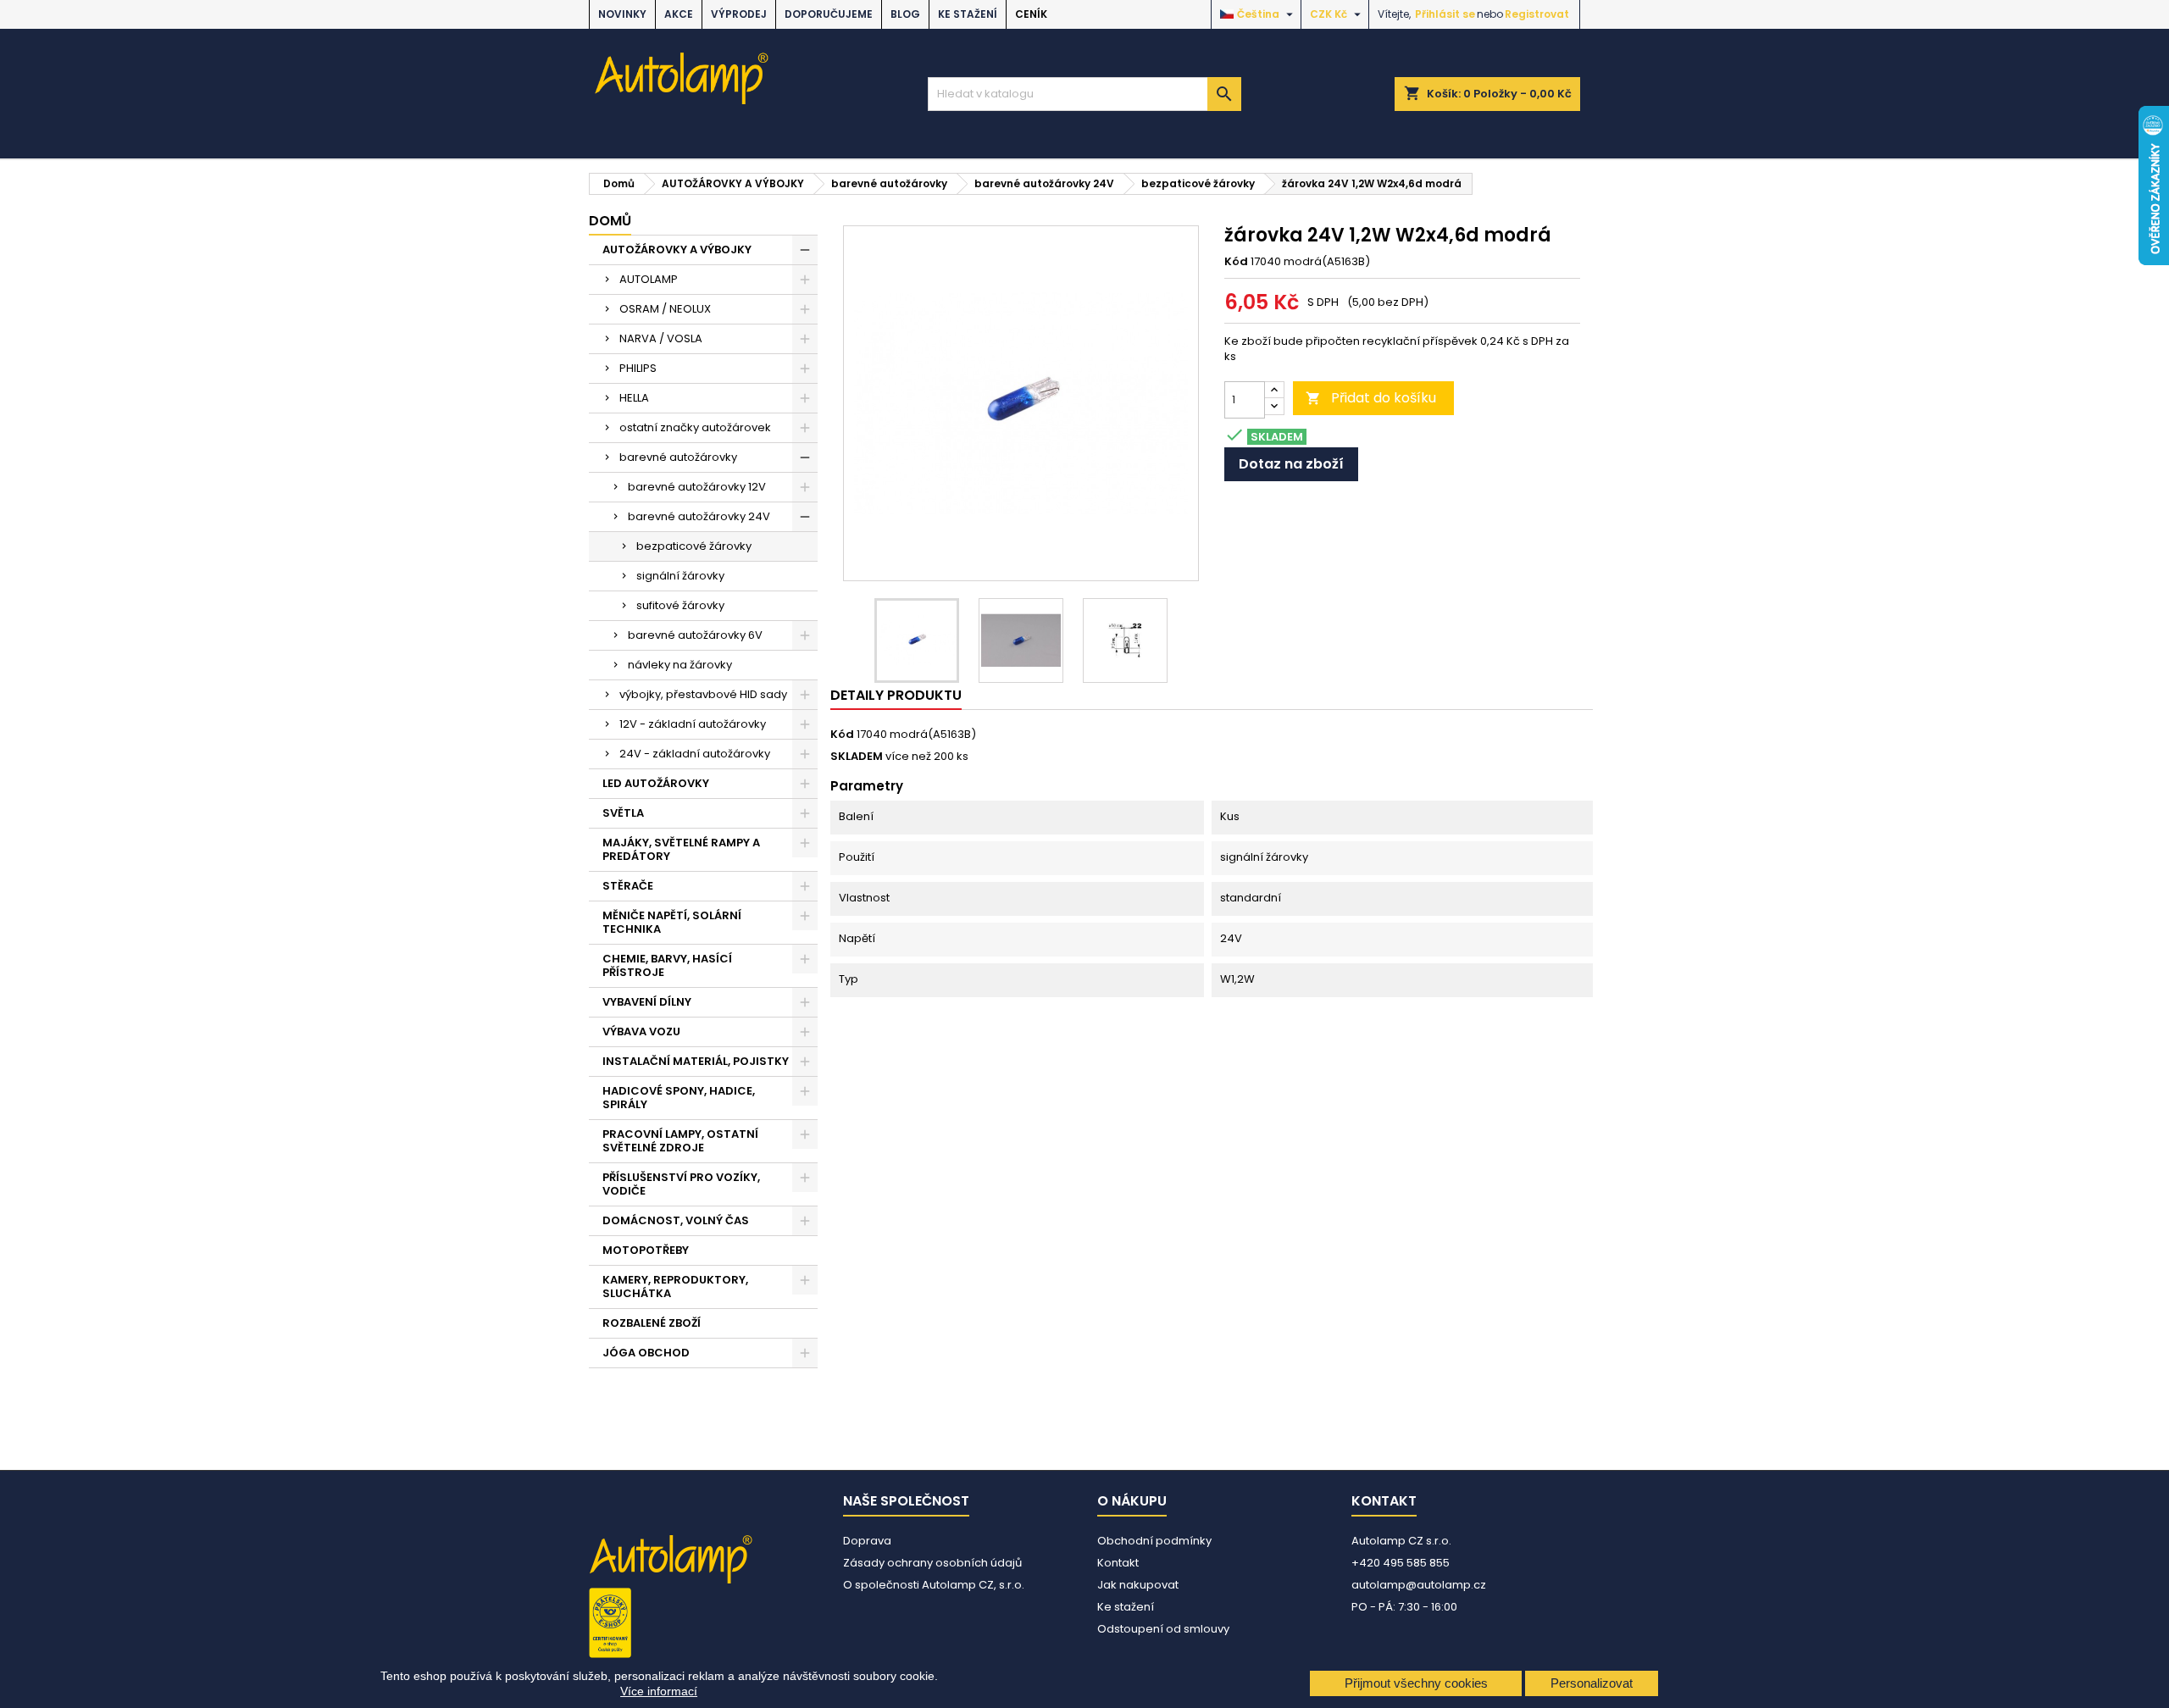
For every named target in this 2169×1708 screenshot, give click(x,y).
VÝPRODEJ (739, 14)
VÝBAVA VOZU (641, 1031)
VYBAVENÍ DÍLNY (647, 1002)
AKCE (679, 14)
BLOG (905, 14)
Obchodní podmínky (1154, 1541)
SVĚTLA (623, 813)
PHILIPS (638, 368)
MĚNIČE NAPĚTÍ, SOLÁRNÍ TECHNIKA (672, 922)
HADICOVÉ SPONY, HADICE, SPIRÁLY (679, 1098)
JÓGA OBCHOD (646, 1353)
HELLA (634, 398)
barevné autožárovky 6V (695, 635)
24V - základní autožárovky (695, 754)
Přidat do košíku (1371, 398)
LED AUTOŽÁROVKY (656, 783)
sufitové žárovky (680, 605)
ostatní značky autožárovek (695, 427)
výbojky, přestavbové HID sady (703, 694)
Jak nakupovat (1138, 1585)
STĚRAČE (628, 886)
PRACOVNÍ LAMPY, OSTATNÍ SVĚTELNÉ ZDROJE (680, 1141)
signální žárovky (680, 576)
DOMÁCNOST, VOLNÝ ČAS (676, 1220)
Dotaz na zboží (1291, 464)
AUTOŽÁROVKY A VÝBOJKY (677, 250)
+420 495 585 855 (1401, 1563)
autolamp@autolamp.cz (1419, 1585)
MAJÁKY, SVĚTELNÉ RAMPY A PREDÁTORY (681, 849)
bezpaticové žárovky (694, 546)
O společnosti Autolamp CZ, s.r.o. (934, 1585)
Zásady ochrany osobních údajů (932, 1563)
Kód (1236, 262)
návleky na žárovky (680, 665)
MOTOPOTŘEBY (646, 1250)
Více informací (659, 1691)
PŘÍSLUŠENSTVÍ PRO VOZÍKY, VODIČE (681, 1184)
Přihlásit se (1445, 14)
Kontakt (1118, 1563)
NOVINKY (622, 14)
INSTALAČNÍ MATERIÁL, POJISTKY (696, 1061)
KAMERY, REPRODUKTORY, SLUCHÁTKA (675, 1287)
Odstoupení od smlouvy (1163, 1629)
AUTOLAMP (649, 279)
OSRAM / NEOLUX (665, 309)
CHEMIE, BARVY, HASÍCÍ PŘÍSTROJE (667, 965)
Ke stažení (968, 14)
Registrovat (1537, 14)
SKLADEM (857, 757)
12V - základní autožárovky (693, 724)
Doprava (867, 1541)
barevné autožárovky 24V (699, 516)
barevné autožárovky (678, 457)
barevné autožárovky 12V (697, 487)
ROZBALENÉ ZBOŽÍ (652, 1323)
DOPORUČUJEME (829, 14)
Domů (610, 221)
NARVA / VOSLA (661, 338)
